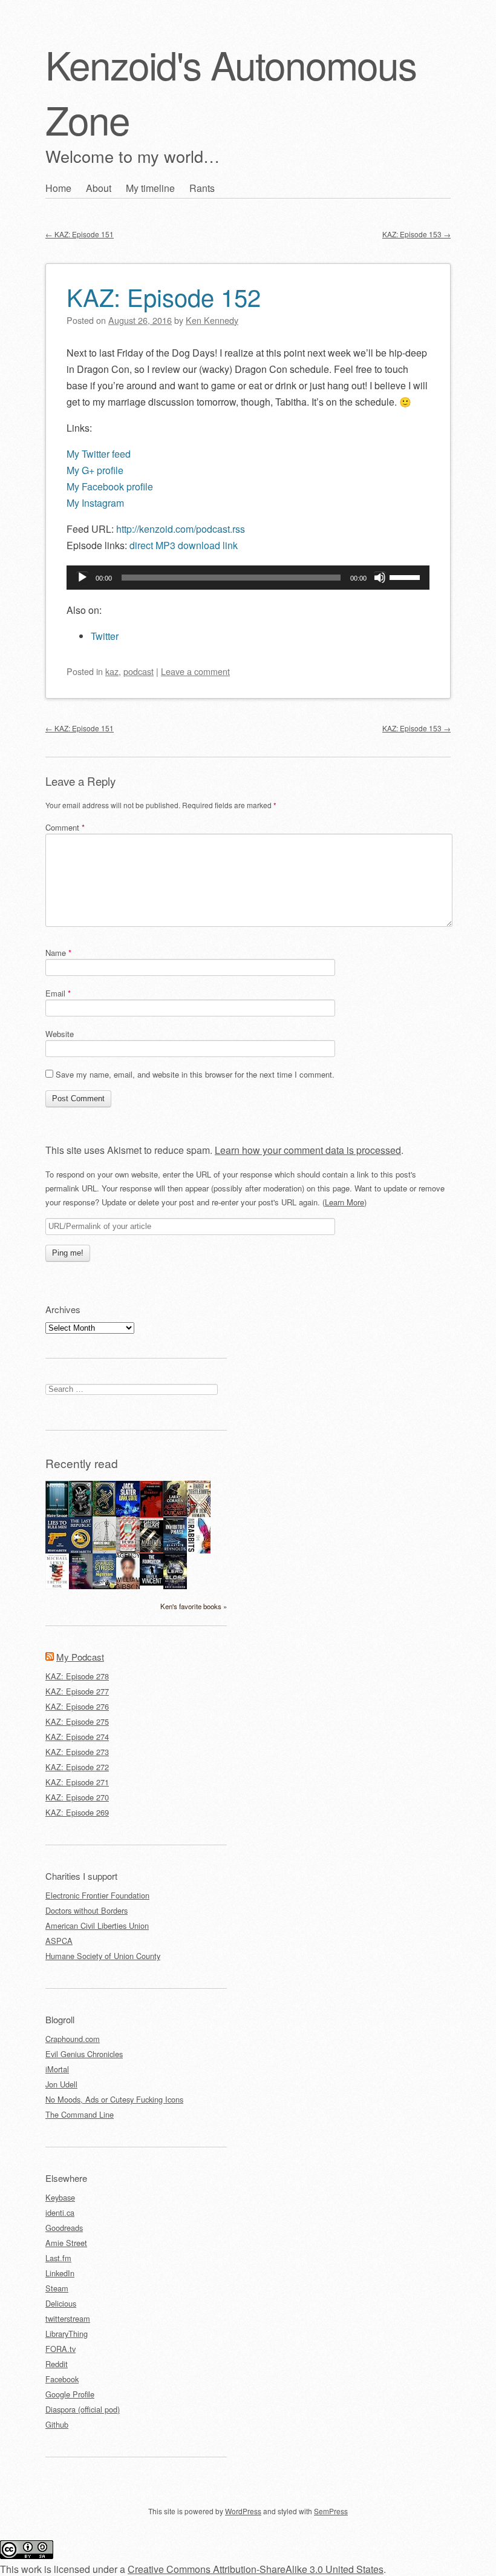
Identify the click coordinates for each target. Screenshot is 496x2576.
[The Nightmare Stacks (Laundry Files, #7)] (104, 1586)
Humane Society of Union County (103, 1956)
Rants (202, 188)
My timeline (150, 188)
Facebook (62, 2379)
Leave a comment (195, 671)
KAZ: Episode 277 (77, 1691)
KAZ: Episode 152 (164, 296)
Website (60, 1034)
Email (58, 993)
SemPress (331, 2511)
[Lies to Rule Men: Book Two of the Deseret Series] (57, 1552)
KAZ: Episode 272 (77, 1767)
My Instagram (95, 503)
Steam (57, 2288)
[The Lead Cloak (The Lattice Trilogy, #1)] (175, 1586)
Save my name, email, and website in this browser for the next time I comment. (195, 1074)
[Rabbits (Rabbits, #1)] (199, 1550)
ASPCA (59, 1941)
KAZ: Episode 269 (77, 1812)
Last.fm (58, 2258)
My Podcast (80, 1657)
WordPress (243, 2511)
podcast (139, 671)
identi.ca (60, 2212)
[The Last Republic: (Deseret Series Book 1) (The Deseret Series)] (81, 1552)
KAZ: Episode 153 (416, 234)
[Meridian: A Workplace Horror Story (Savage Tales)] (57, 1516)
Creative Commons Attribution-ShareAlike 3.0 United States (256, 2569)
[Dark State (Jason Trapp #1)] (128, 1516)
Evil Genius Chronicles (84, 2054)
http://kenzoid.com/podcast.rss (181, 529)
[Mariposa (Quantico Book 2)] (152, 1550)
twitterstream (68, 2318)
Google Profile (70, 2394)
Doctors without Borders (86, 1910)
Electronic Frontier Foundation (97, 1895)
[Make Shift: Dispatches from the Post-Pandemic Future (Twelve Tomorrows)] (81, 1586)
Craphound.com (73, 2039)
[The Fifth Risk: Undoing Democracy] (57, 1586)
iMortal (57, 2069)
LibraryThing (67, 2334)
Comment (65, 827)
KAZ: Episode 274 (77, 1737)
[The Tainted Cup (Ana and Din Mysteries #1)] (104, 1513)
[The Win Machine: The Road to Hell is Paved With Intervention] (128, 1552)
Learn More (344, 1202)
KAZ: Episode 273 (77, 1752)
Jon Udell (61, 2084)
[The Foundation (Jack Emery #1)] (152, 1582)
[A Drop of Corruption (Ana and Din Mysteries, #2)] (81, 1514)
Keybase (60, 2197)
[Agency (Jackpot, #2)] (128, 1586)
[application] (248, 578)
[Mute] (380, 578)
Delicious (61, 2303)
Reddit (57, 2364)
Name (58, 953)
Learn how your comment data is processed (308, 1150)
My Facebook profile (110, 486)
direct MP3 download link (184, 545)
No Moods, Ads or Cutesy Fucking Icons (114, 2099)
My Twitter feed (99, 454)
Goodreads (64, 2228)
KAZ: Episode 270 (77, 1797)
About (99, 188)
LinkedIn (60, 2273)
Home (58, 188)
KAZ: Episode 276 (77, 1706)
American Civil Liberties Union (97, 1925)
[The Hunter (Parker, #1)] (152, 1514)
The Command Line (80, 2114)
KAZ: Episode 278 (77, 1676)
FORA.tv (60, 2349)
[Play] (82, 578)
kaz (112, 671)
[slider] (406, 576)
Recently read (82, 1463)
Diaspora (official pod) (83, 2409)
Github (57, 2424)
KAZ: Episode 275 (77, 1721)
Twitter (105, 636)
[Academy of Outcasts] (175, 1513)
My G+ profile (95, 470)
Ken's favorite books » (194, 1606)
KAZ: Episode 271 (77, 1782)
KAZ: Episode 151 (80, 234)
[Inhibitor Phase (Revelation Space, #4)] (175, 1550)
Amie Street (66, 2243)
